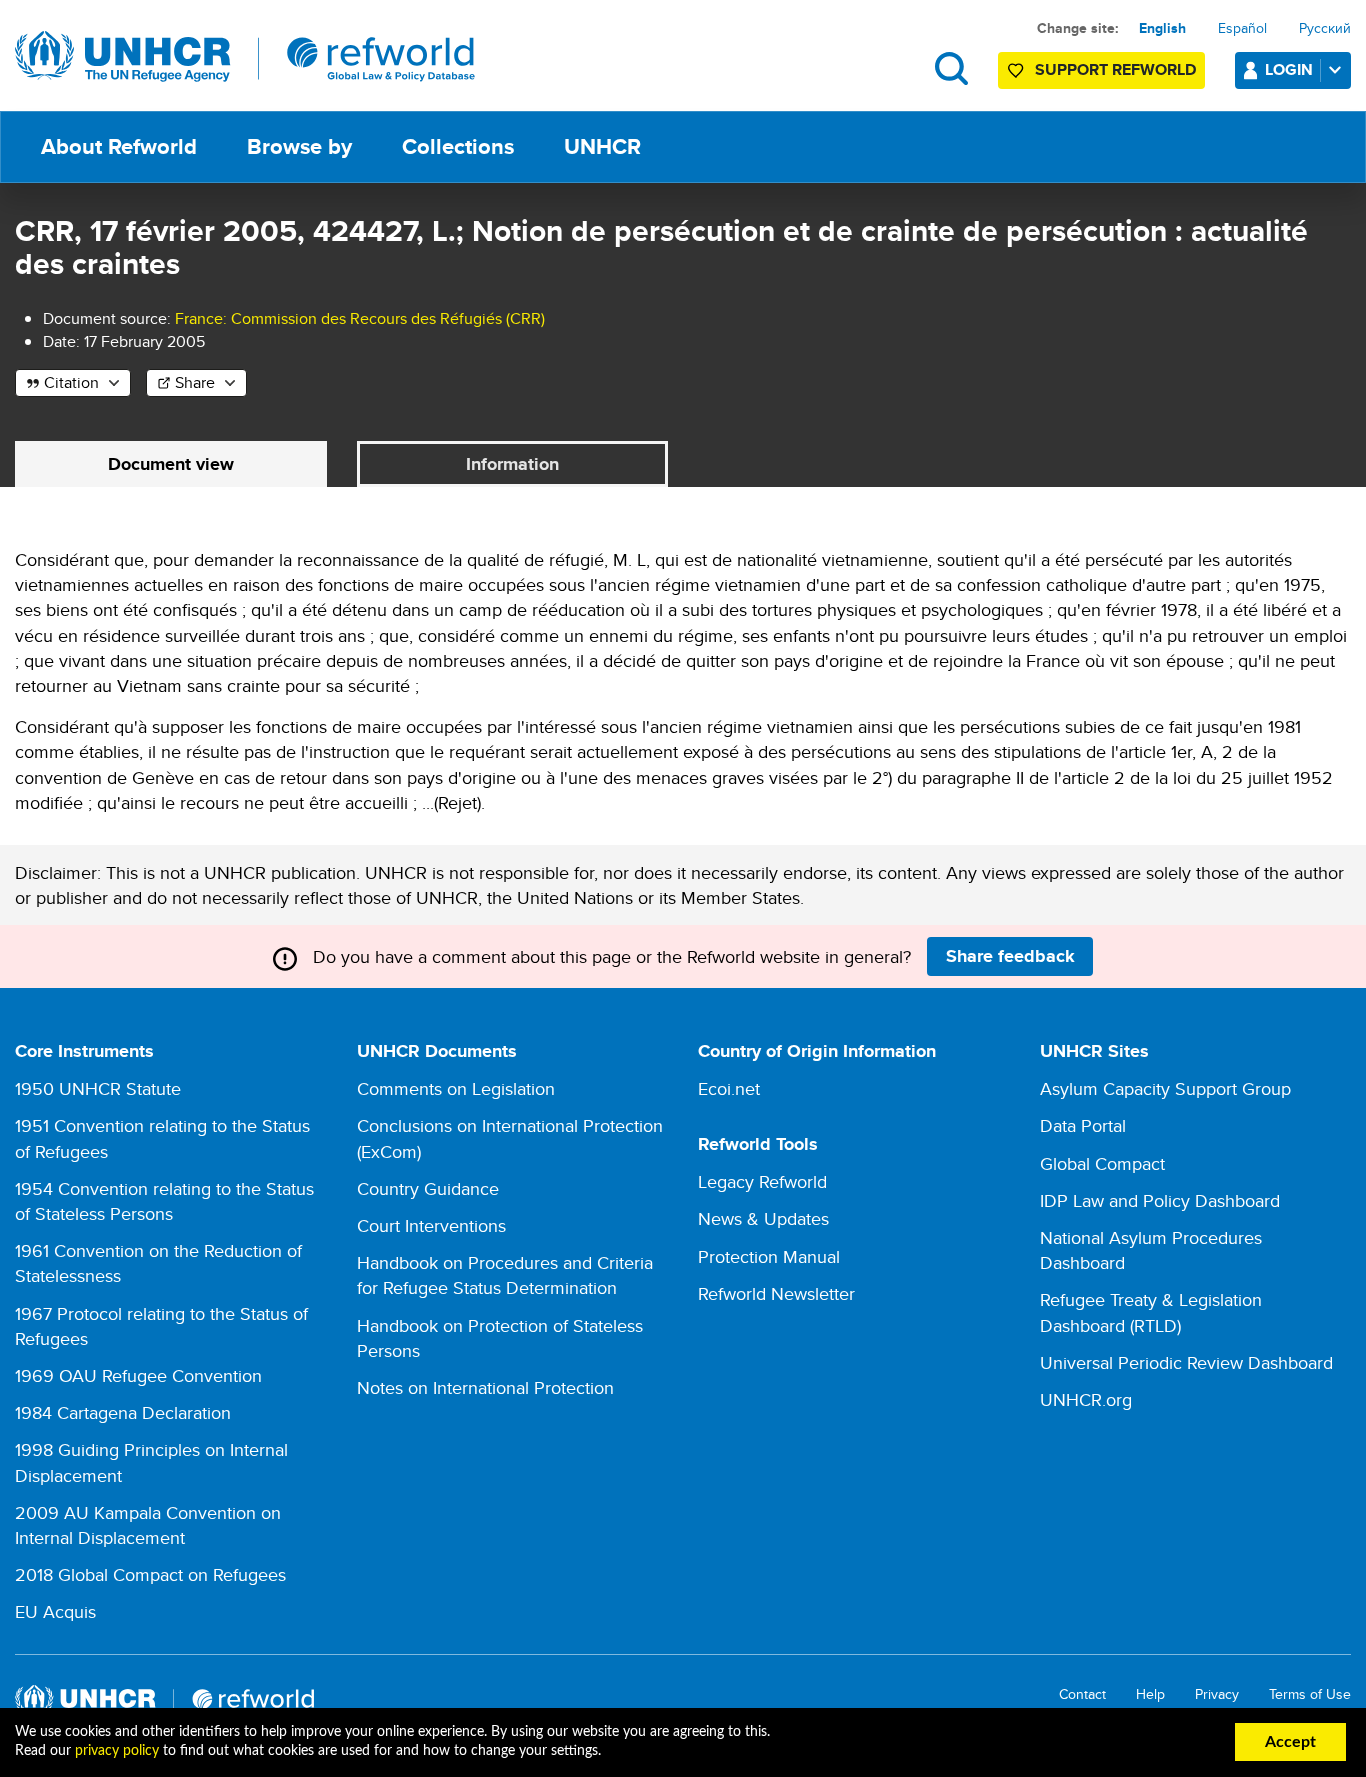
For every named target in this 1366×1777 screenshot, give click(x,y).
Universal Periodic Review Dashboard (1186, 1362)
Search (951, 68)
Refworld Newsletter (776, 1293)
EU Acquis (55, 1611)
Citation (71, 382)
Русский (1325, 28)
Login (1289, 69)
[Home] (245, 57)
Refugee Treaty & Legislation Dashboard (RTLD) (1151, 1312)
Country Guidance (428, 1188)
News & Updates (763, 1218)
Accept (1290, 1742)
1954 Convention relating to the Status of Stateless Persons (164, 1201)
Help (1150, 1694)
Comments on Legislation (456, 1088)
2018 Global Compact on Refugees (150, 1574)
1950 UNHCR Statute (98, 1088)
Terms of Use (1310, 1694)
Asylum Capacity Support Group (1165, 1088)
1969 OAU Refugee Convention (138, 1375)
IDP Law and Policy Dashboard (1160, 1200)
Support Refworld (1115, 69)
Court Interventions (431, 1225)
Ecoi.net (729, 1088)
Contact (1082, 1694)
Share (195, 382)
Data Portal (1083, 1125)
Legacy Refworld (762, 1181)
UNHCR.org (1086, 1399)
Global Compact (1102, 1163)
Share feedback (1010, 956)
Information (512, 464)
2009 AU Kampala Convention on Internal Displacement (148, 1525)
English (1162, 28)
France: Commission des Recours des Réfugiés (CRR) (360, 318)
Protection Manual (769, 1256)
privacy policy (117, 1751)
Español (1242, 28)
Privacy (1217, 1694)
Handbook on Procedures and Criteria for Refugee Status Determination (505, 1275)
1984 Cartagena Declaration (123, 1412)
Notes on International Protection (485, 1387)
